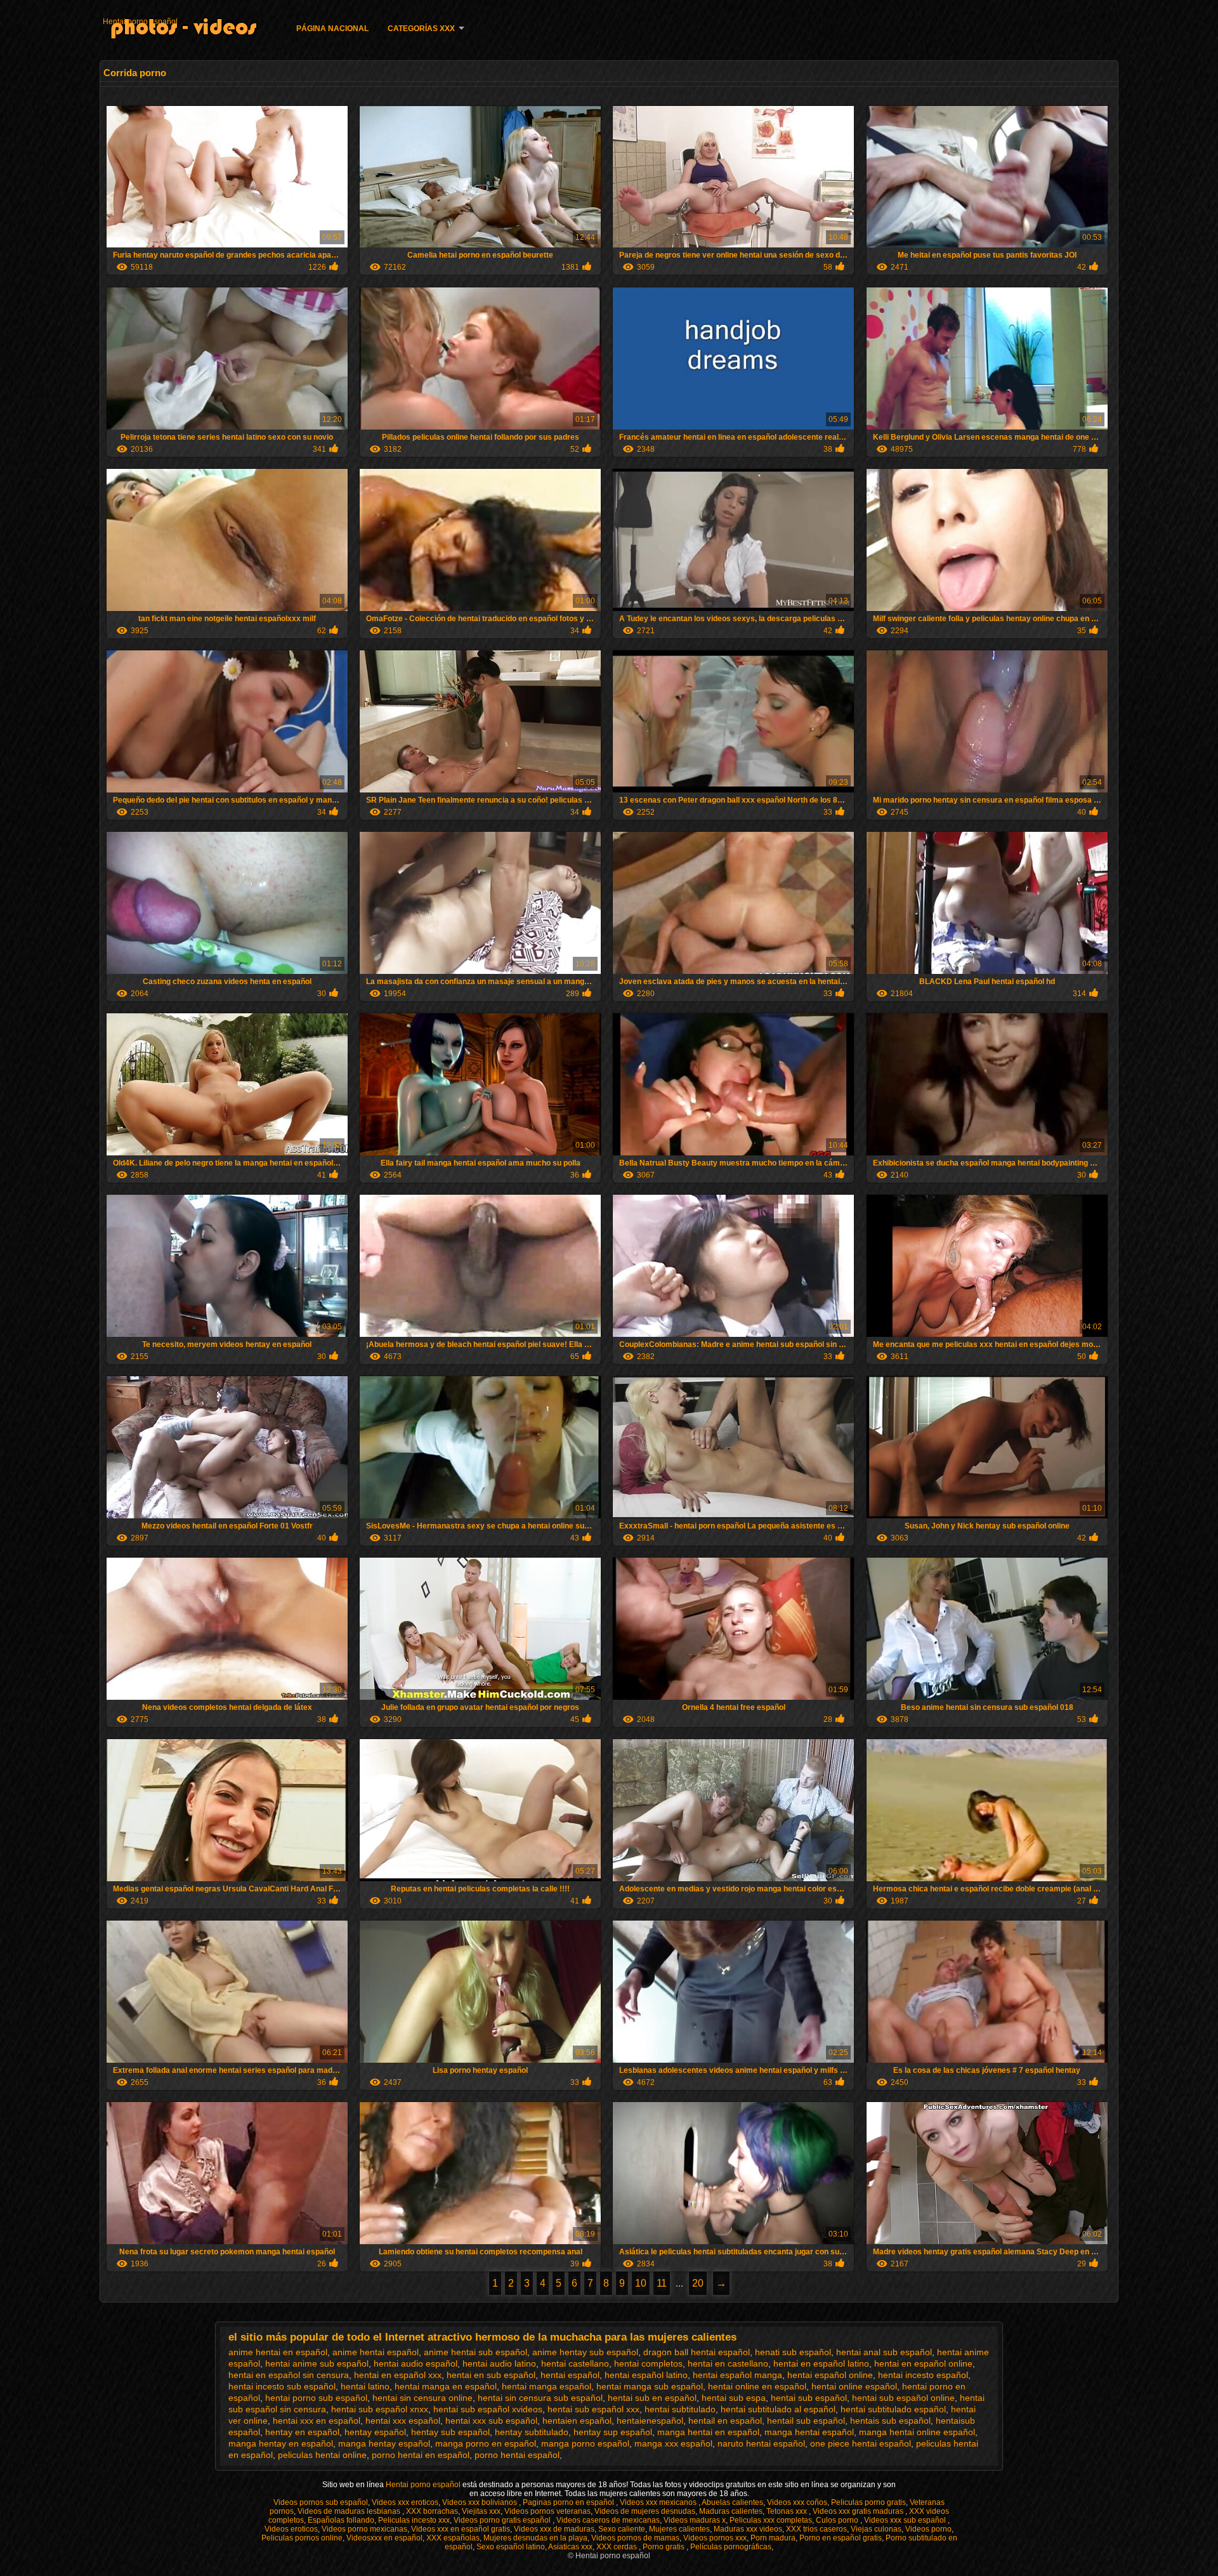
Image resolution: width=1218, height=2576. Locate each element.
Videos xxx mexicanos (659, 2502)
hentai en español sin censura (289, 2375)
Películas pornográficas (731, 2547)
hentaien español (577, 2421)
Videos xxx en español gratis (461, 2529)
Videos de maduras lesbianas (350, 2511)
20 (698, 2283)
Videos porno (928, 2529)
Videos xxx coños (797, 2502)
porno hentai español (517, 2455)
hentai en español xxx (398, 2375)
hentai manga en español (446, 2386)
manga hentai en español (708, 2432)
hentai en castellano (728, 2363)
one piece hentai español (861, 2443)
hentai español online (830, 2375)
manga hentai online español (917, 2432)
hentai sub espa (734, 2398)
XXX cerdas (618, 2547)
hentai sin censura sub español (540, 2398)
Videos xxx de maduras (554, 2529)
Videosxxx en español (384, 2538)
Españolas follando (341, 2520)
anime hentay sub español (585, 2352)
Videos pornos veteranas (547, 2511)
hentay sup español (613, 2432)
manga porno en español (486, 2443)
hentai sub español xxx (593, 2409)
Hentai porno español (140, 22)
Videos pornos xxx (715, 2538)
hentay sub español (450, 2432)
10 (641, 2283)
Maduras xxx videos (748, 2529)
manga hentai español (809, 2432)
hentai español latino (646, 2375)
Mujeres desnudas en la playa (535, 2538)
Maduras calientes (731, 2511)
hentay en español (302, 2432)
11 (662, 2283)
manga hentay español (384, 2443)
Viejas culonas (876, 2529)
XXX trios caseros (816, 2529)
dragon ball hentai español (697, 2352)
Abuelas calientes (732, 2502)
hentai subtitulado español (893, 2409)
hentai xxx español (403, 2421)
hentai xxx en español (317, 2421)
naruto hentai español (761, 2443)
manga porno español (585, 2443)
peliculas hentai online (322, 2455)
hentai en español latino (821, 2363)
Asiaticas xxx (570, 2547)
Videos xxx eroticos (405, 2502)
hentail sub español (806, 2421)
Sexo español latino (511, 2547)
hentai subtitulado (680, 2409)
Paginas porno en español (569, 2502)
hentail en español (725, 2421)
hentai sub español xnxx (380, 2409)
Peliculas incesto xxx (414, 2520)
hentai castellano (575, 2363)
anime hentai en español (278, 2352)
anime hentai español (376, 2352)
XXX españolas (453, 2538)
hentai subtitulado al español (778, 2409)
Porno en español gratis (841, 2538)
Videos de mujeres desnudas (645, 2511)
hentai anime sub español (317, 2363)
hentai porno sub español (316, 2398)
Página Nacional (332, 29)
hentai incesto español (923, 2375)
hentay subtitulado (532, 2432)
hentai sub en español (652, 2398)
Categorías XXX (421, 29)
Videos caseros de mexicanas (608, 2520)
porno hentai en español (421, 2455)
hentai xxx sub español (491, 2421)
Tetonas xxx (788, 2511)
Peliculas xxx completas (771, 2520)
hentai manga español (547, 2386)
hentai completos (648, 2363)
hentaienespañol (650, 2421)
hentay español (375, 2432)
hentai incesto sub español (282, 2386)
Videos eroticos (291, 2529)
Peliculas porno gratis (868, 2502)
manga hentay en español (281, 2443)
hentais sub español (890, 2421)
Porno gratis (665, 2547)
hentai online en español (757, 2386)
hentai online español (854, 2386)
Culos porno (838, 2520)
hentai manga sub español (650, 2386)
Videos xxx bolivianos (481, 2502)
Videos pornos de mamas (635, 2538)
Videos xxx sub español (906, 2520)
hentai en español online (923, 2363)
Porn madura (773, 2538)
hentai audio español (416, 2363)
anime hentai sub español (475, 2352)
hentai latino (365, 2386)
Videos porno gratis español (503, 2520)
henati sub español (793, 2352)
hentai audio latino (499, 2363)
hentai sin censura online (422, 2398)
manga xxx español (673, 2443)
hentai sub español (809, 2398)
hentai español (570, 2375)
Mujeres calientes (679, 2529)
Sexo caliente (622, 2529)
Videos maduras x (695, 2520)
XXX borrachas (432, 2511)
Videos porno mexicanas (364, 2529)
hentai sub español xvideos (488, 2409)
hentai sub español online (903, 2398)
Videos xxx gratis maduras (859, 2511)
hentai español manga (737, 2375)
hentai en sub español (491, 2375)
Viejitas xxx (481, 2511)
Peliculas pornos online (302, 2538)
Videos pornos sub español (321, 2502)
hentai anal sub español (884, 2352)
